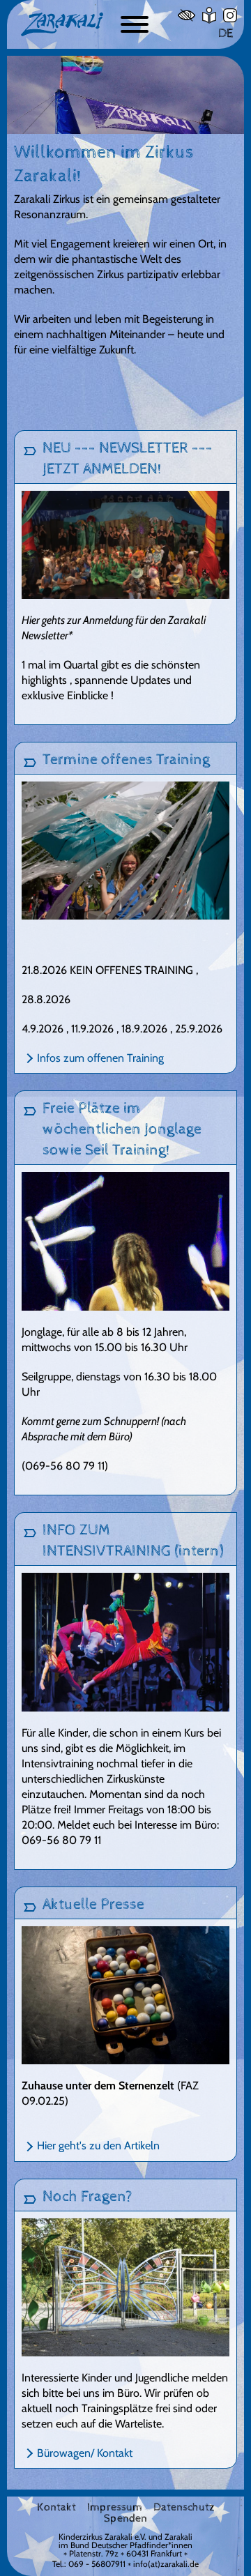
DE (226, 33)
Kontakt (56, 2508)
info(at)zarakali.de (166, 2564)
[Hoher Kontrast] (187, 15)
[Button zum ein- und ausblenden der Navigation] (135, 24)
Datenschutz (184, 2508)
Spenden (125, 2519)
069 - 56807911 (97, 2564)
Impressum (115, 2508)
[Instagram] (230, 15)
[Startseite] (62, 24)
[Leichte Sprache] (209, 15)
